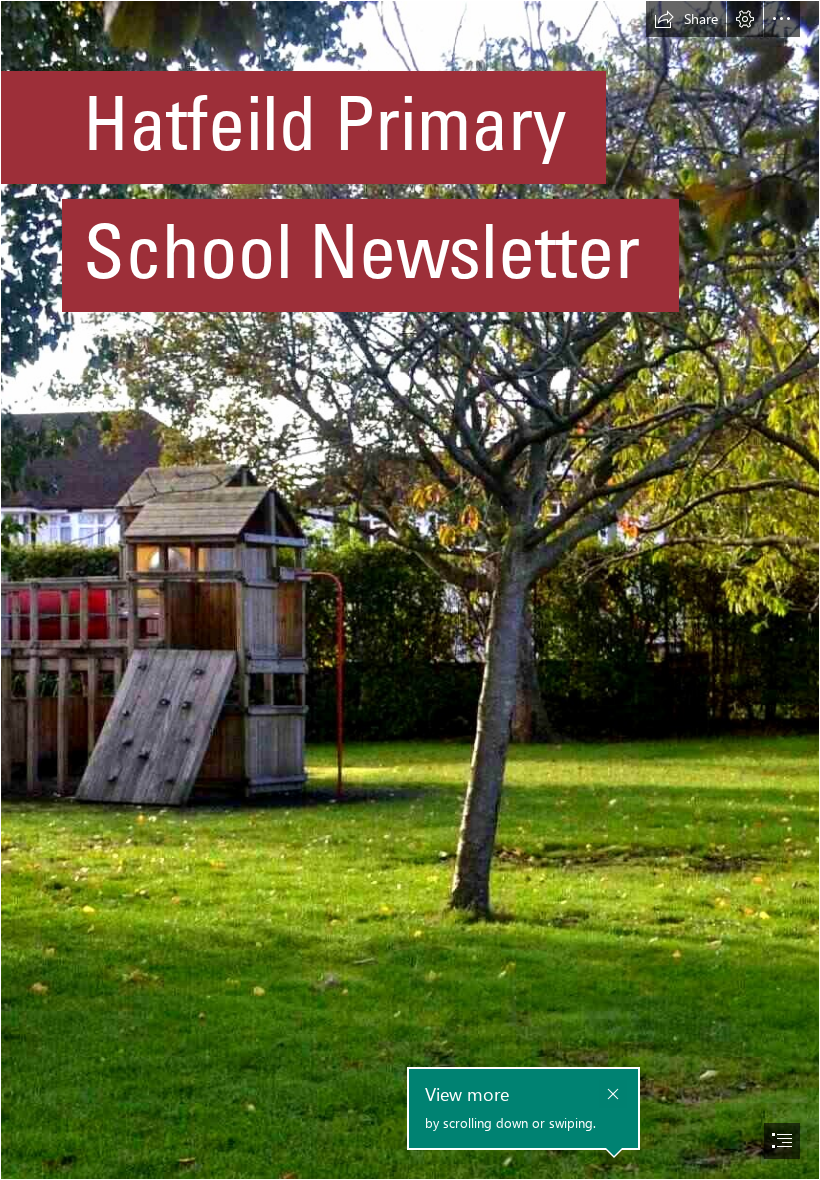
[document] (410, 590)
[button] (686, 19)
